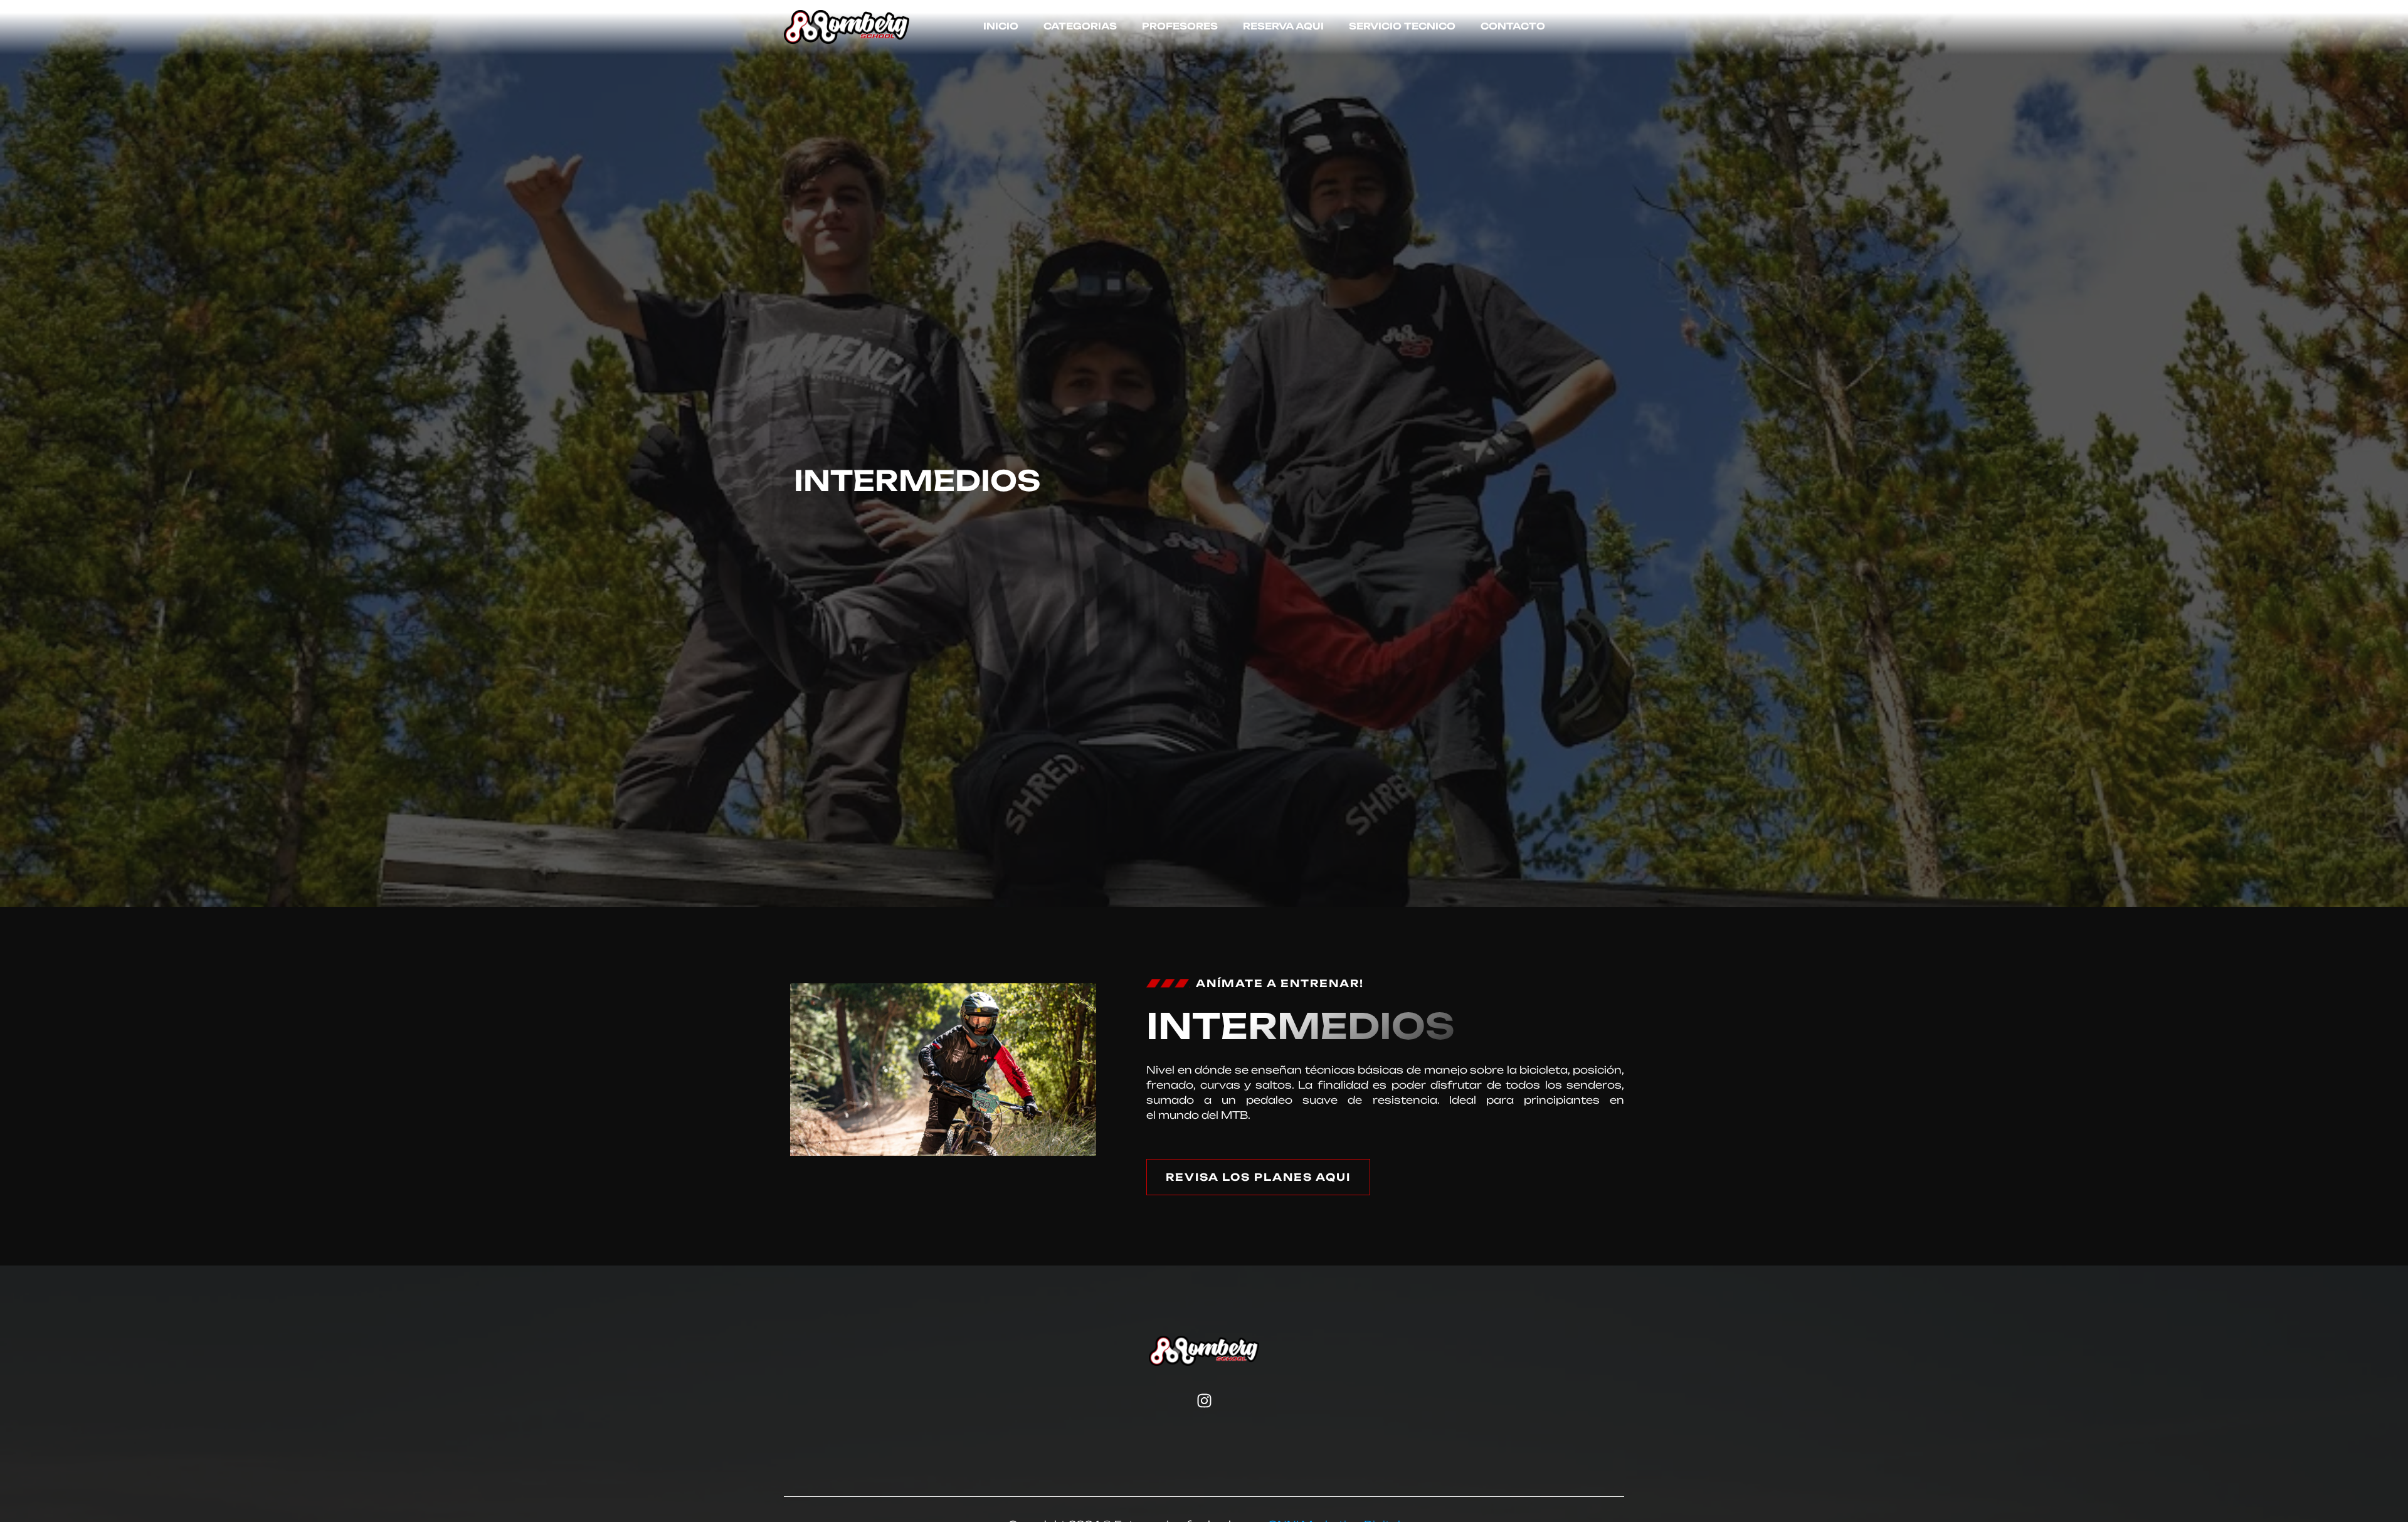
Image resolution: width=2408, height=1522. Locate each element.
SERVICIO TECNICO (1402, 27)
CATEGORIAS (1080, 27)
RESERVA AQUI (1283, 27)
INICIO (1001, 27)
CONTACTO (1513, 27)
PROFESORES (1180, 27)
